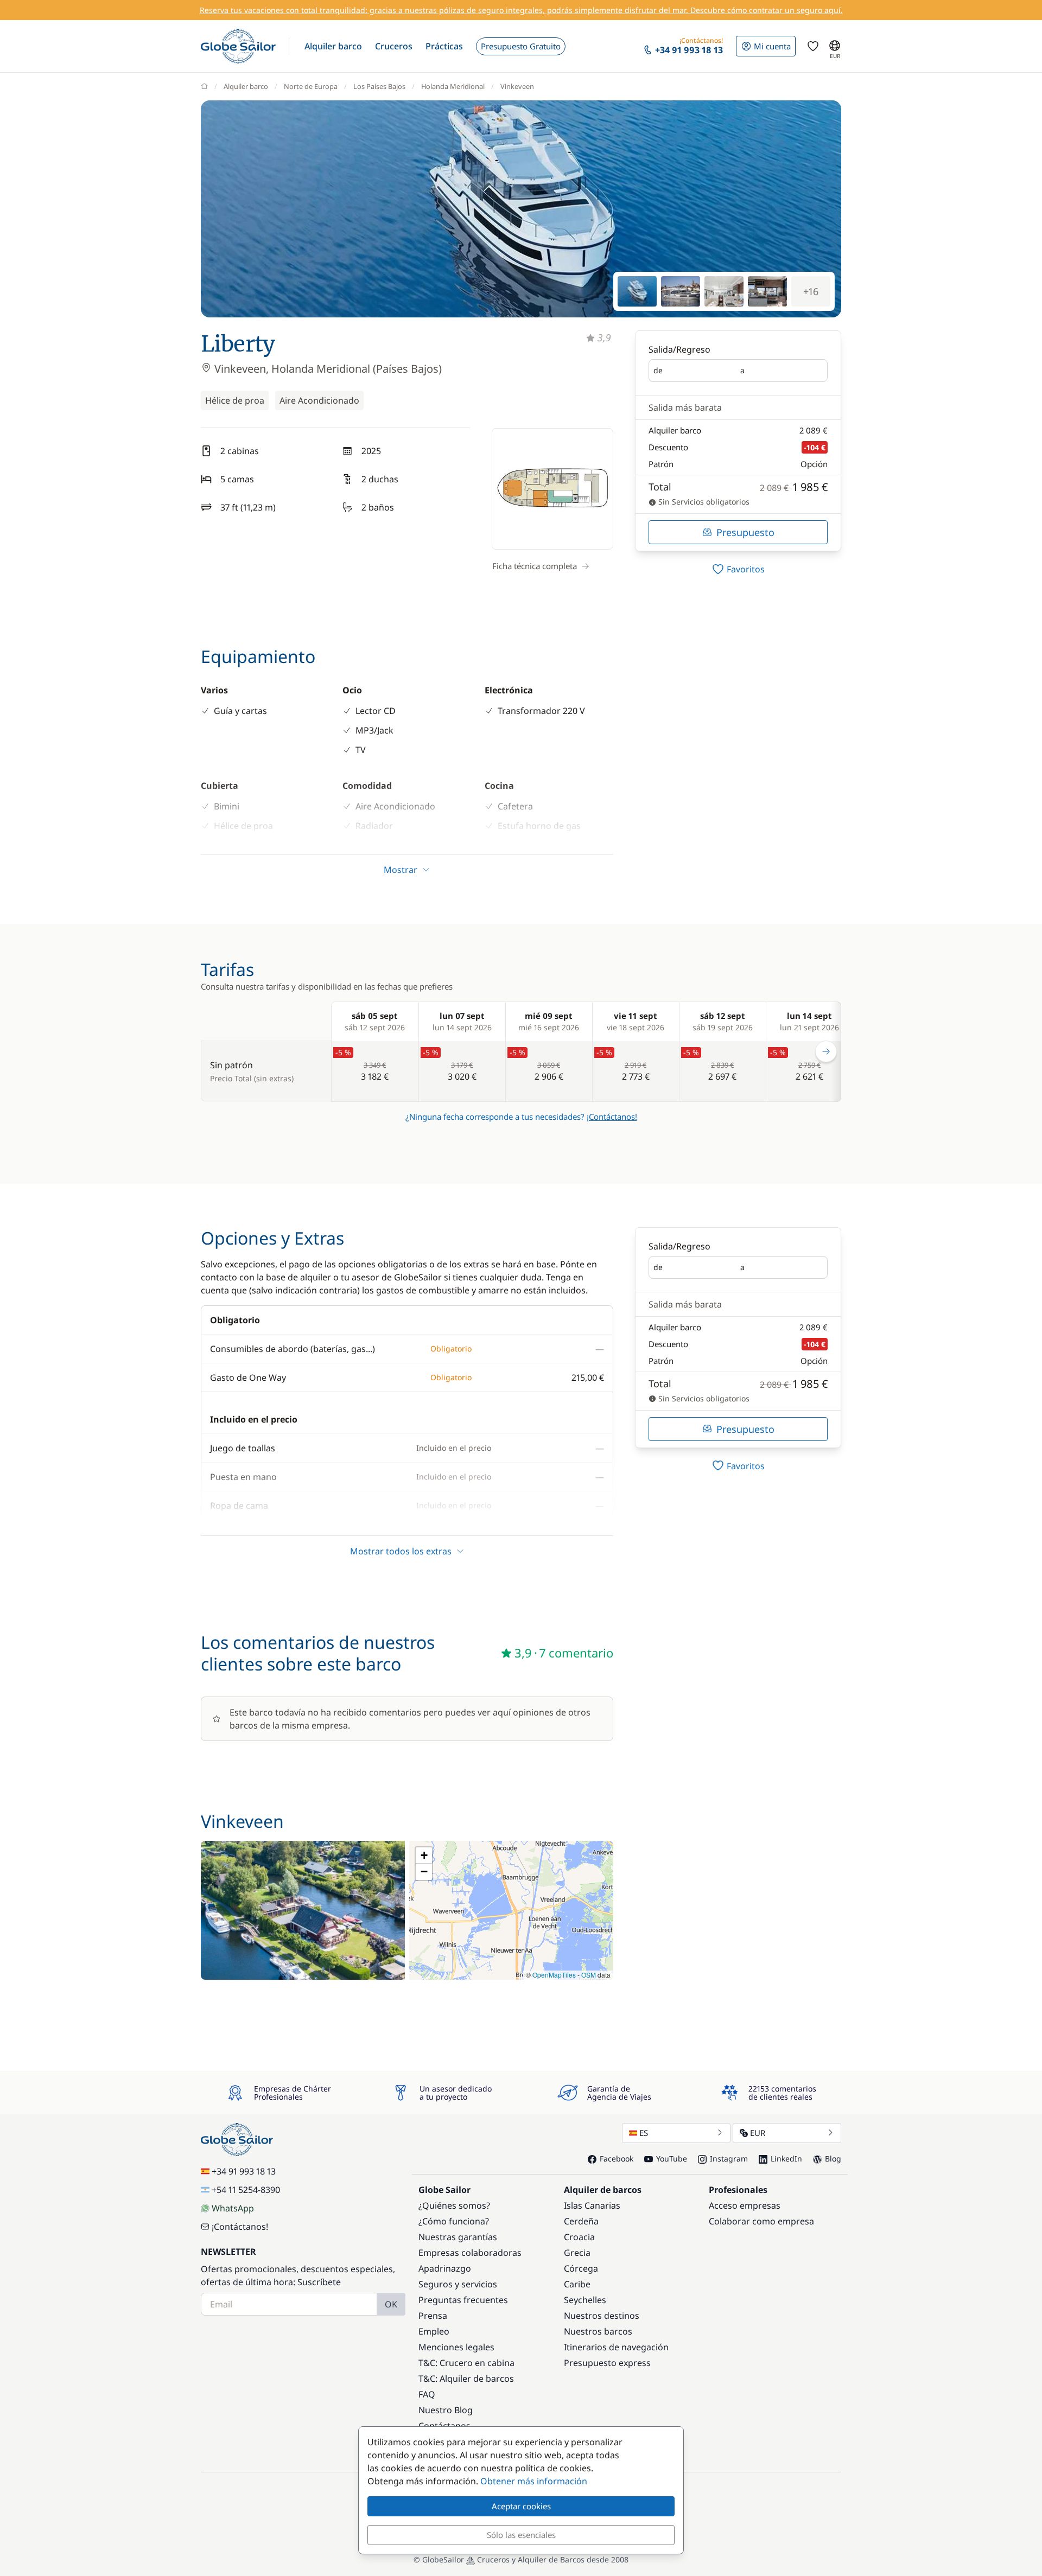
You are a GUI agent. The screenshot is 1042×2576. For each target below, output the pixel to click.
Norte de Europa (311, 86)
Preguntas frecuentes (463, 2300)
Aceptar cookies (521, 2506)
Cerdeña (581, 2221)
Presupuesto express (607, 2363)
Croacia (579, 2237)
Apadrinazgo (445, 2268)
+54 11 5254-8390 (246, 2190)
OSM (589, 1975)
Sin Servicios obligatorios (703, 502)
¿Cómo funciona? (454, 2221)
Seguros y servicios (458, 2284)
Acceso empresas (745, 2205)
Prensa (433, 2316)
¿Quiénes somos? (454, 2205)
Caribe (577, 2284)
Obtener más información (534, 2481)
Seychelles (585, 2300)
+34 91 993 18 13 (244, 2171)
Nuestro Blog (446, 2410)
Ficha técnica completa (535, 566)
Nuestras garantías (458, 2237)
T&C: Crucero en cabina (466, 2363)
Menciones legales (456, 2347)
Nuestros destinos (602, 2316)
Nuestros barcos (598, 2331)
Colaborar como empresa (761, 2221)
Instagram (729, 2159)
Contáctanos (444, 2426)
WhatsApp (233, 2208)
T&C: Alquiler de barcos (466, 2379)
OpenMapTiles (554, 1975)
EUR (758, 2133)
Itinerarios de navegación (616, 2347)
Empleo (434, 2331)
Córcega (581, 2268)
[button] (333, 46)
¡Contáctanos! (612, 1117)
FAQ (427, 2394)
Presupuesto (745, 532)
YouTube (672, 2159)
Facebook (617, 2159)
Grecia (577, 2253)
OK (391, 2304)
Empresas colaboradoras (470, 2253)
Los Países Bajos (379, 86)
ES (644, 2133)
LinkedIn (786, 2159)
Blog (833, 2159)
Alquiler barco (246, 86)
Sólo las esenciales (521, 2535)
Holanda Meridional (453, 86)
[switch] (738, 569)
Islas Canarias (592, 2205)
